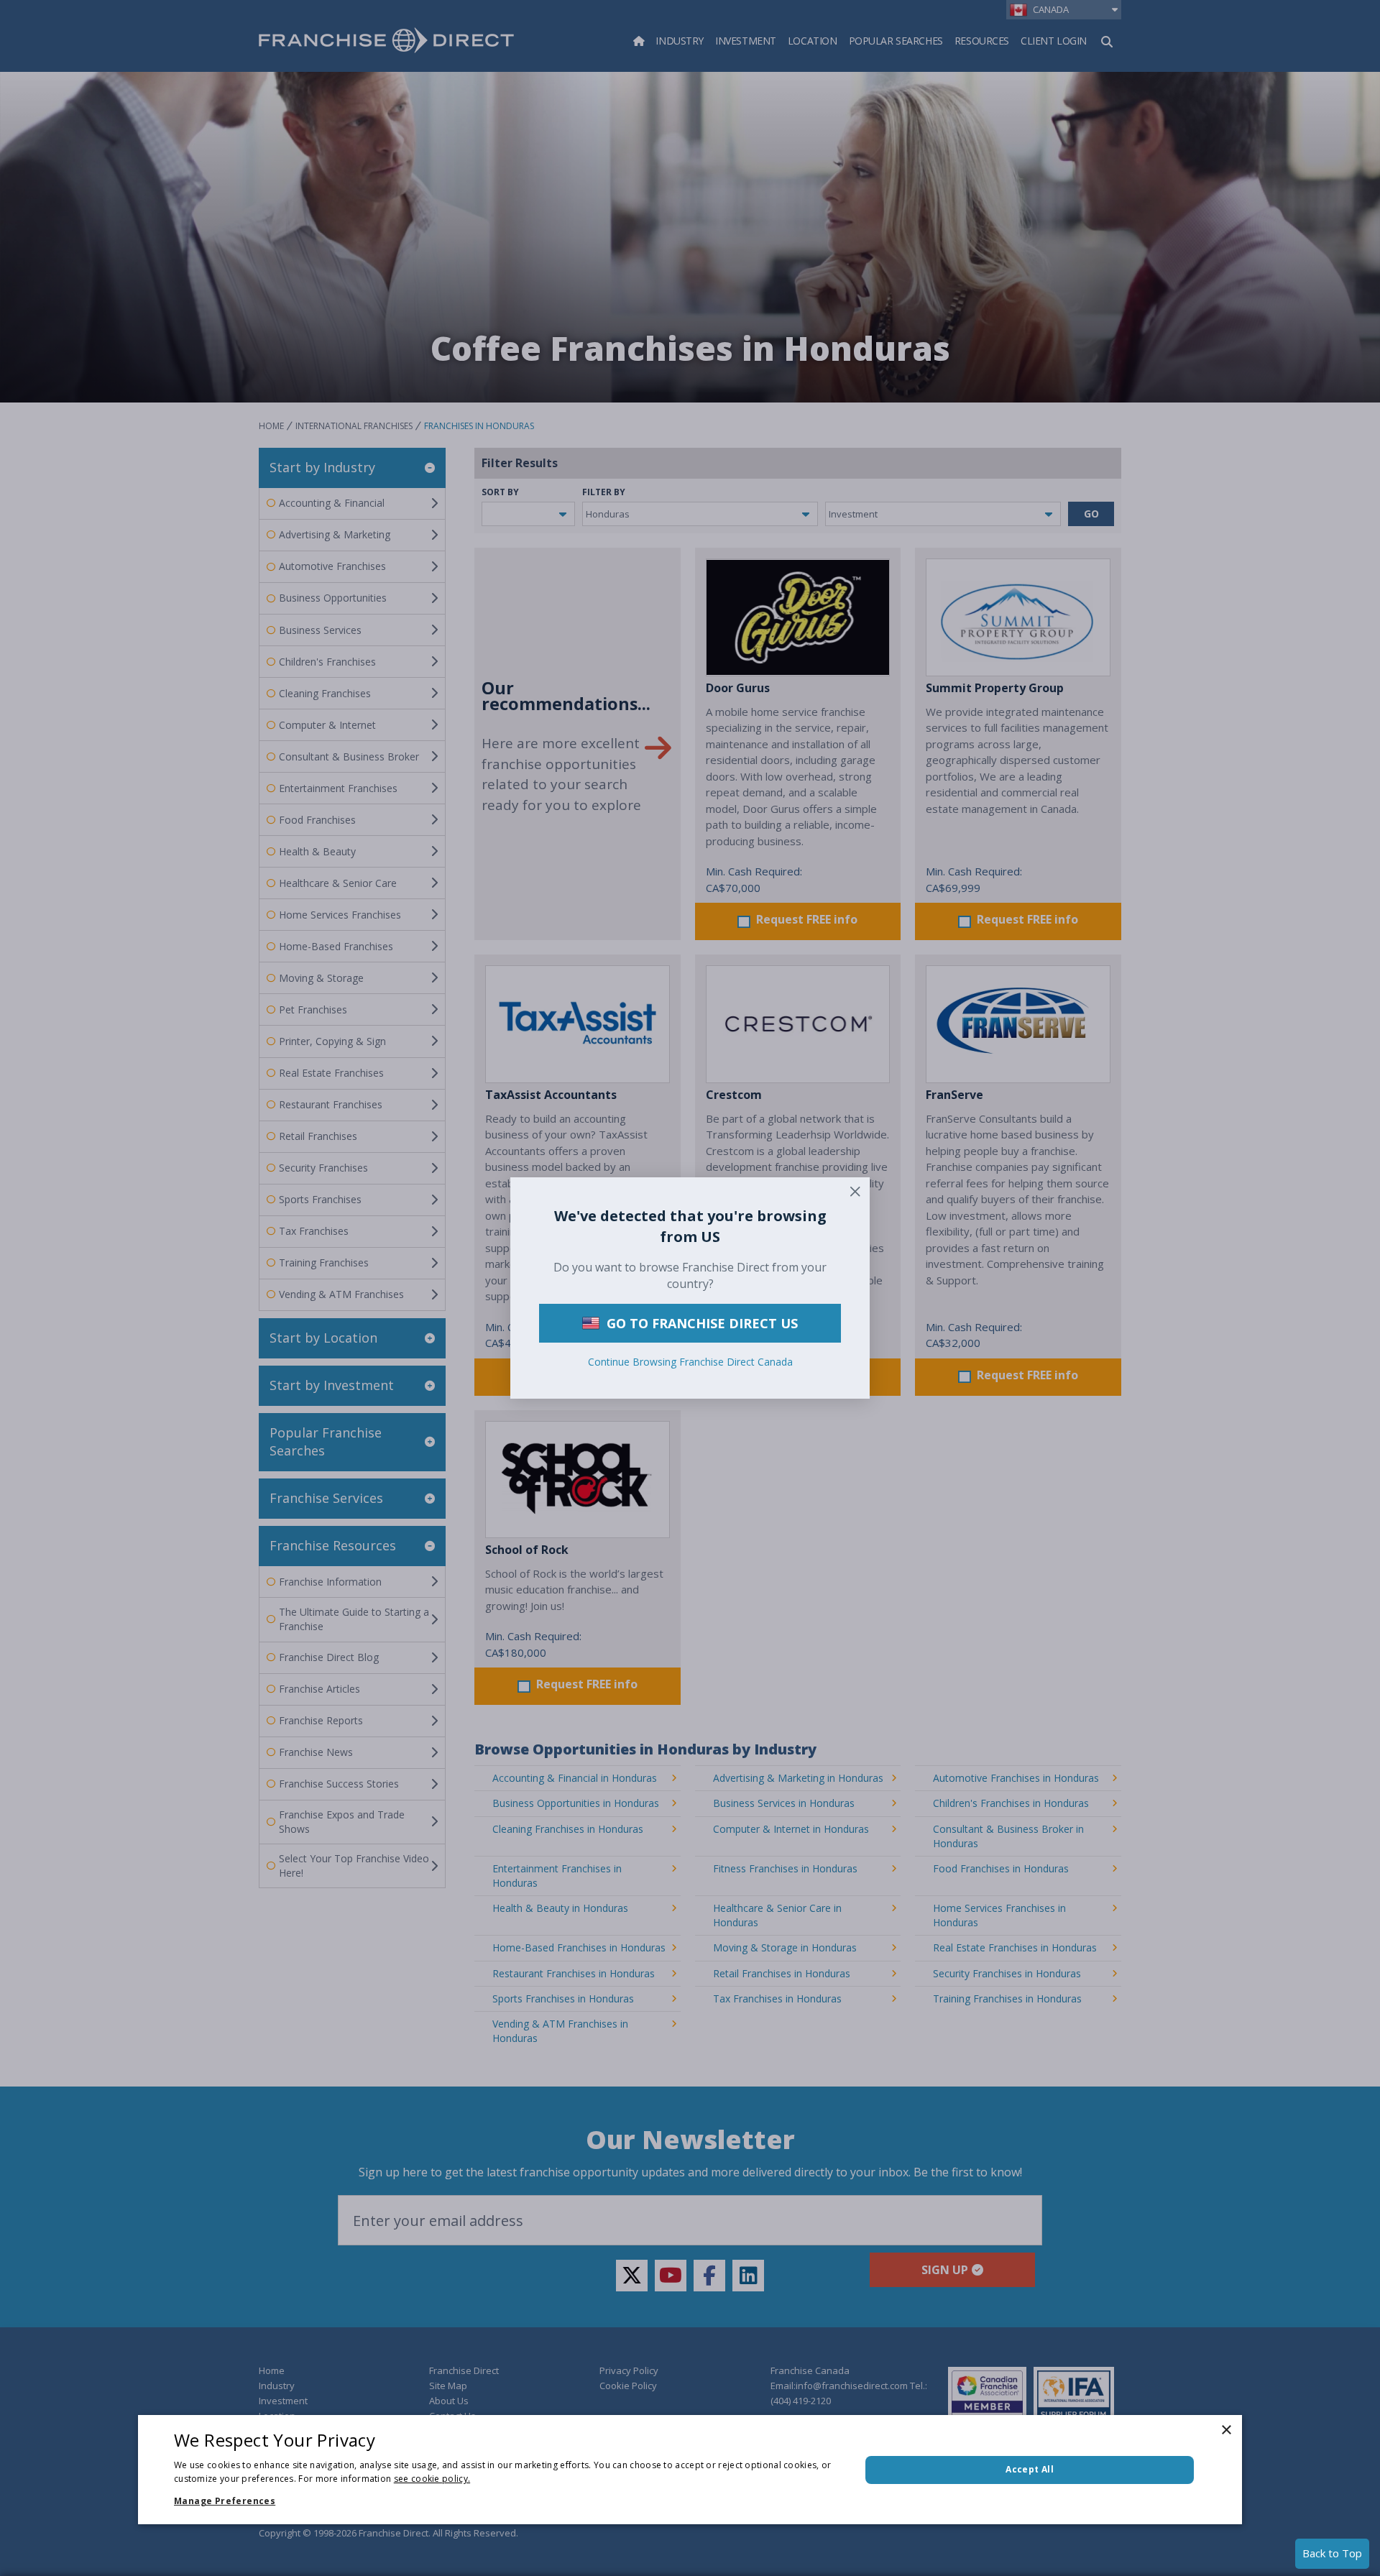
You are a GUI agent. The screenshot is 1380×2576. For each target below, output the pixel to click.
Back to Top (1332, 2553)
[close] (855, 1192)
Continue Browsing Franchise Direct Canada (690, 1362)
